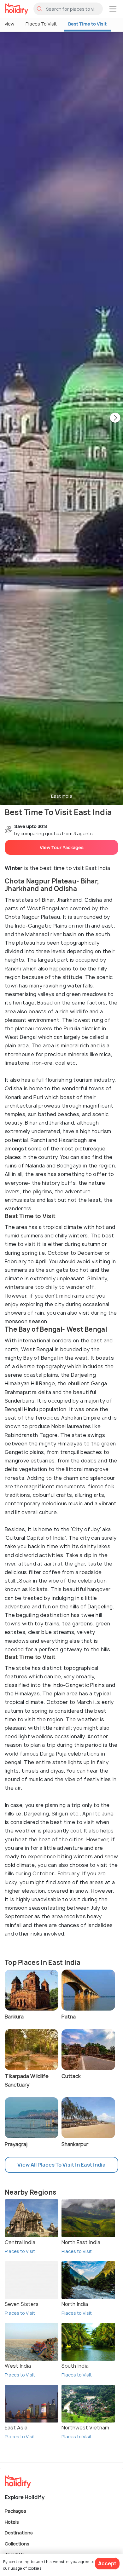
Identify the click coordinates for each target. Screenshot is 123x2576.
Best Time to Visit (87, 24)
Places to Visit (20, 2251)
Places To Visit (41, 24)
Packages (15, 2511)
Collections (17, 2543)
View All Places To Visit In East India (61, 2165)
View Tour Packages (62, 847)
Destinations (19, 2533)
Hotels (12, 2522)
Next (115, 418)
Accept (107, 2563)
